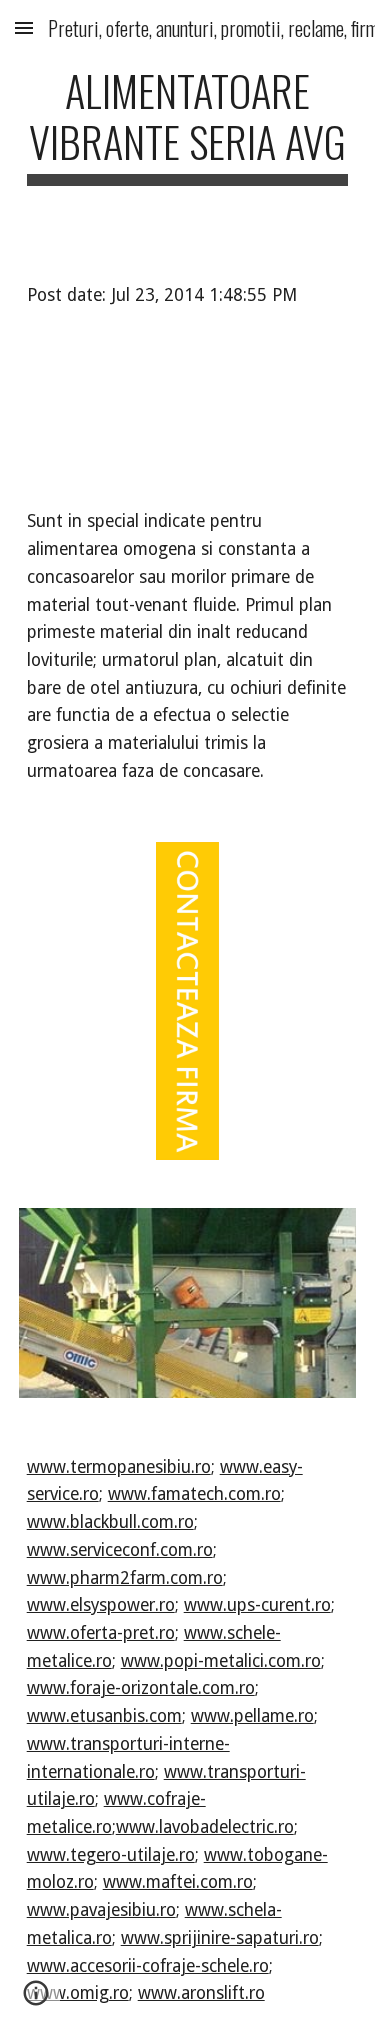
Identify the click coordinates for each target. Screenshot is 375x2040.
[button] (24, 27)
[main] (188, 125)
